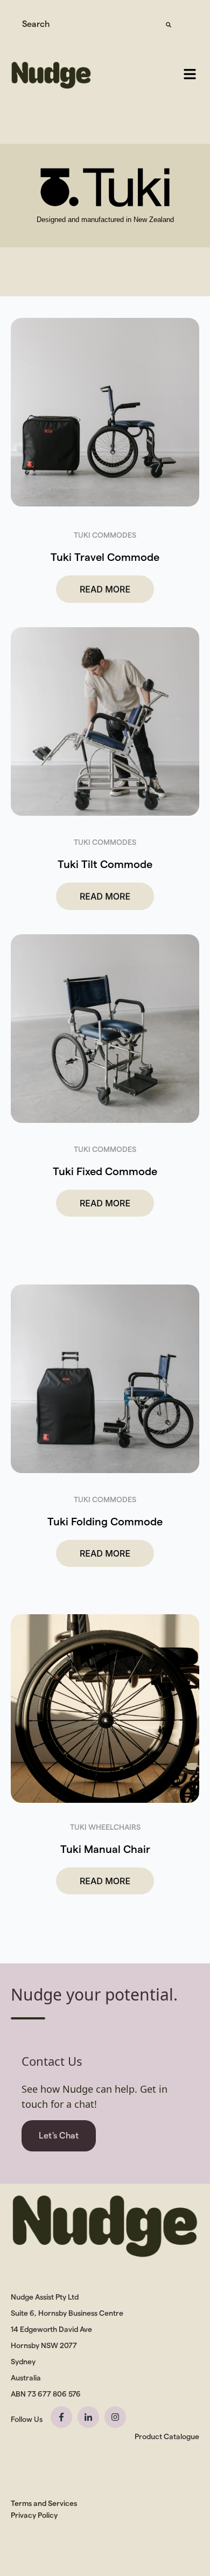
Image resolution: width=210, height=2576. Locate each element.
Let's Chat (59, 2136)
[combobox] (85, 24)
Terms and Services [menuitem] (44, 2503)
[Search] (169, 24)
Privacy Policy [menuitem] (34, 2515)
